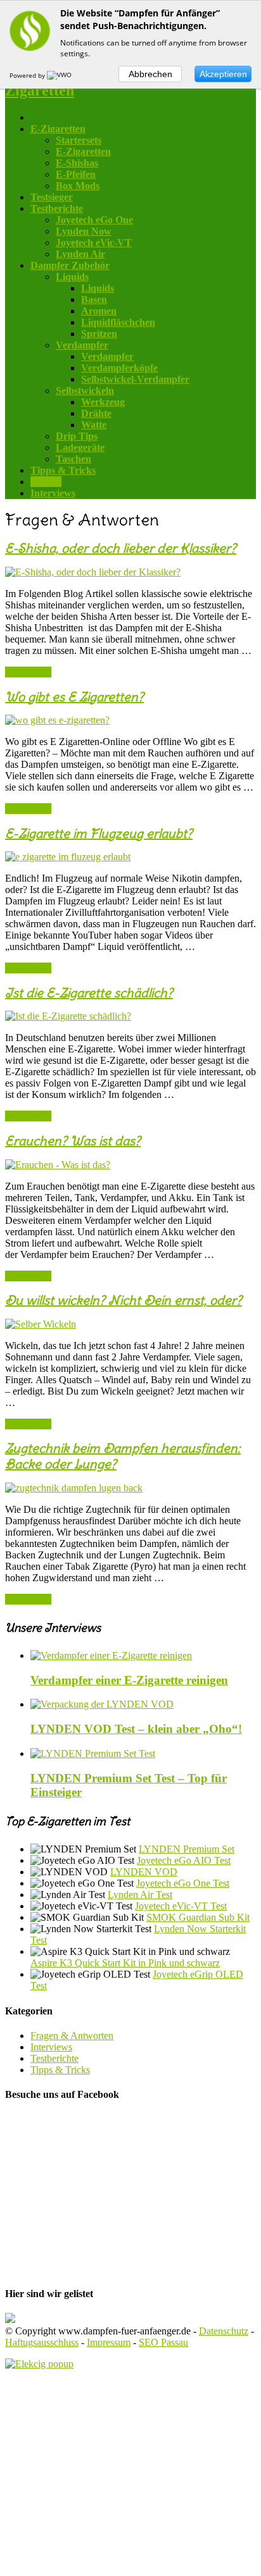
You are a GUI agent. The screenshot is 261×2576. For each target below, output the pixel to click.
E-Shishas (77, 163)
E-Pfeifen (76, 174)
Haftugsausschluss (42, 2342)
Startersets (79, 140)
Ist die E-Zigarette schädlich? (89, 993)
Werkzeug (103, 402)
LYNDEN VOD (144, 1872)
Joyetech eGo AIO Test (184, 1860)
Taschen (73, 459)
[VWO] (60, 75)
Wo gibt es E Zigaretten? (74, 697)
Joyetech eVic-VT (94, 243)
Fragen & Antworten (72, 2036)
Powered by (28, 75)
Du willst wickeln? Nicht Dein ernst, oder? (124, 1300)
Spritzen (99, 334)
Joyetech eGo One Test (183, 1883)
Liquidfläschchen (118, 322)
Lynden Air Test (140, 1895)
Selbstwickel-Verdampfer (135, 379)
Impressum (109, 2342)
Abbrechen (150, 74)
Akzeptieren (223, 74)
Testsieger (52, 197)
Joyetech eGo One (94, 220)
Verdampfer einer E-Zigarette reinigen (129, 1680)
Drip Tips (77, 436)
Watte (94, 425)
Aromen (99, 311)
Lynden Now (84, 231)
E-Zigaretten (83, 151)
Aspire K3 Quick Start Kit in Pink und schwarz (125, 1963)
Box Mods (78, 186)
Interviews (53, 493)
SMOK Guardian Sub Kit (198, 1917)
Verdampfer (107, 356)
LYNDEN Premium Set (187, 1849)
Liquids (98, 288)
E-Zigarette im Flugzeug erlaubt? (99, 833)
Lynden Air (80, 254)
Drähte (96, 413)
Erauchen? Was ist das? (73, 1141)
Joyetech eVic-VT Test (181, 1906)
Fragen (46, 482)
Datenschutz (224, 2331)
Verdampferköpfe (119, 368)
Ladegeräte (80, 447)
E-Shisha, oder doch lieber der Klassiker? (121, 548)
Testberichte (57, 208)
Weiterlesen (28, 672)
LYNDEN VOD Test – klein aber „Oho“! (136, 1729)
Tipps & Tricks (63, 470)
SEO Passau (163, 2342)
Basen (94, 299)
